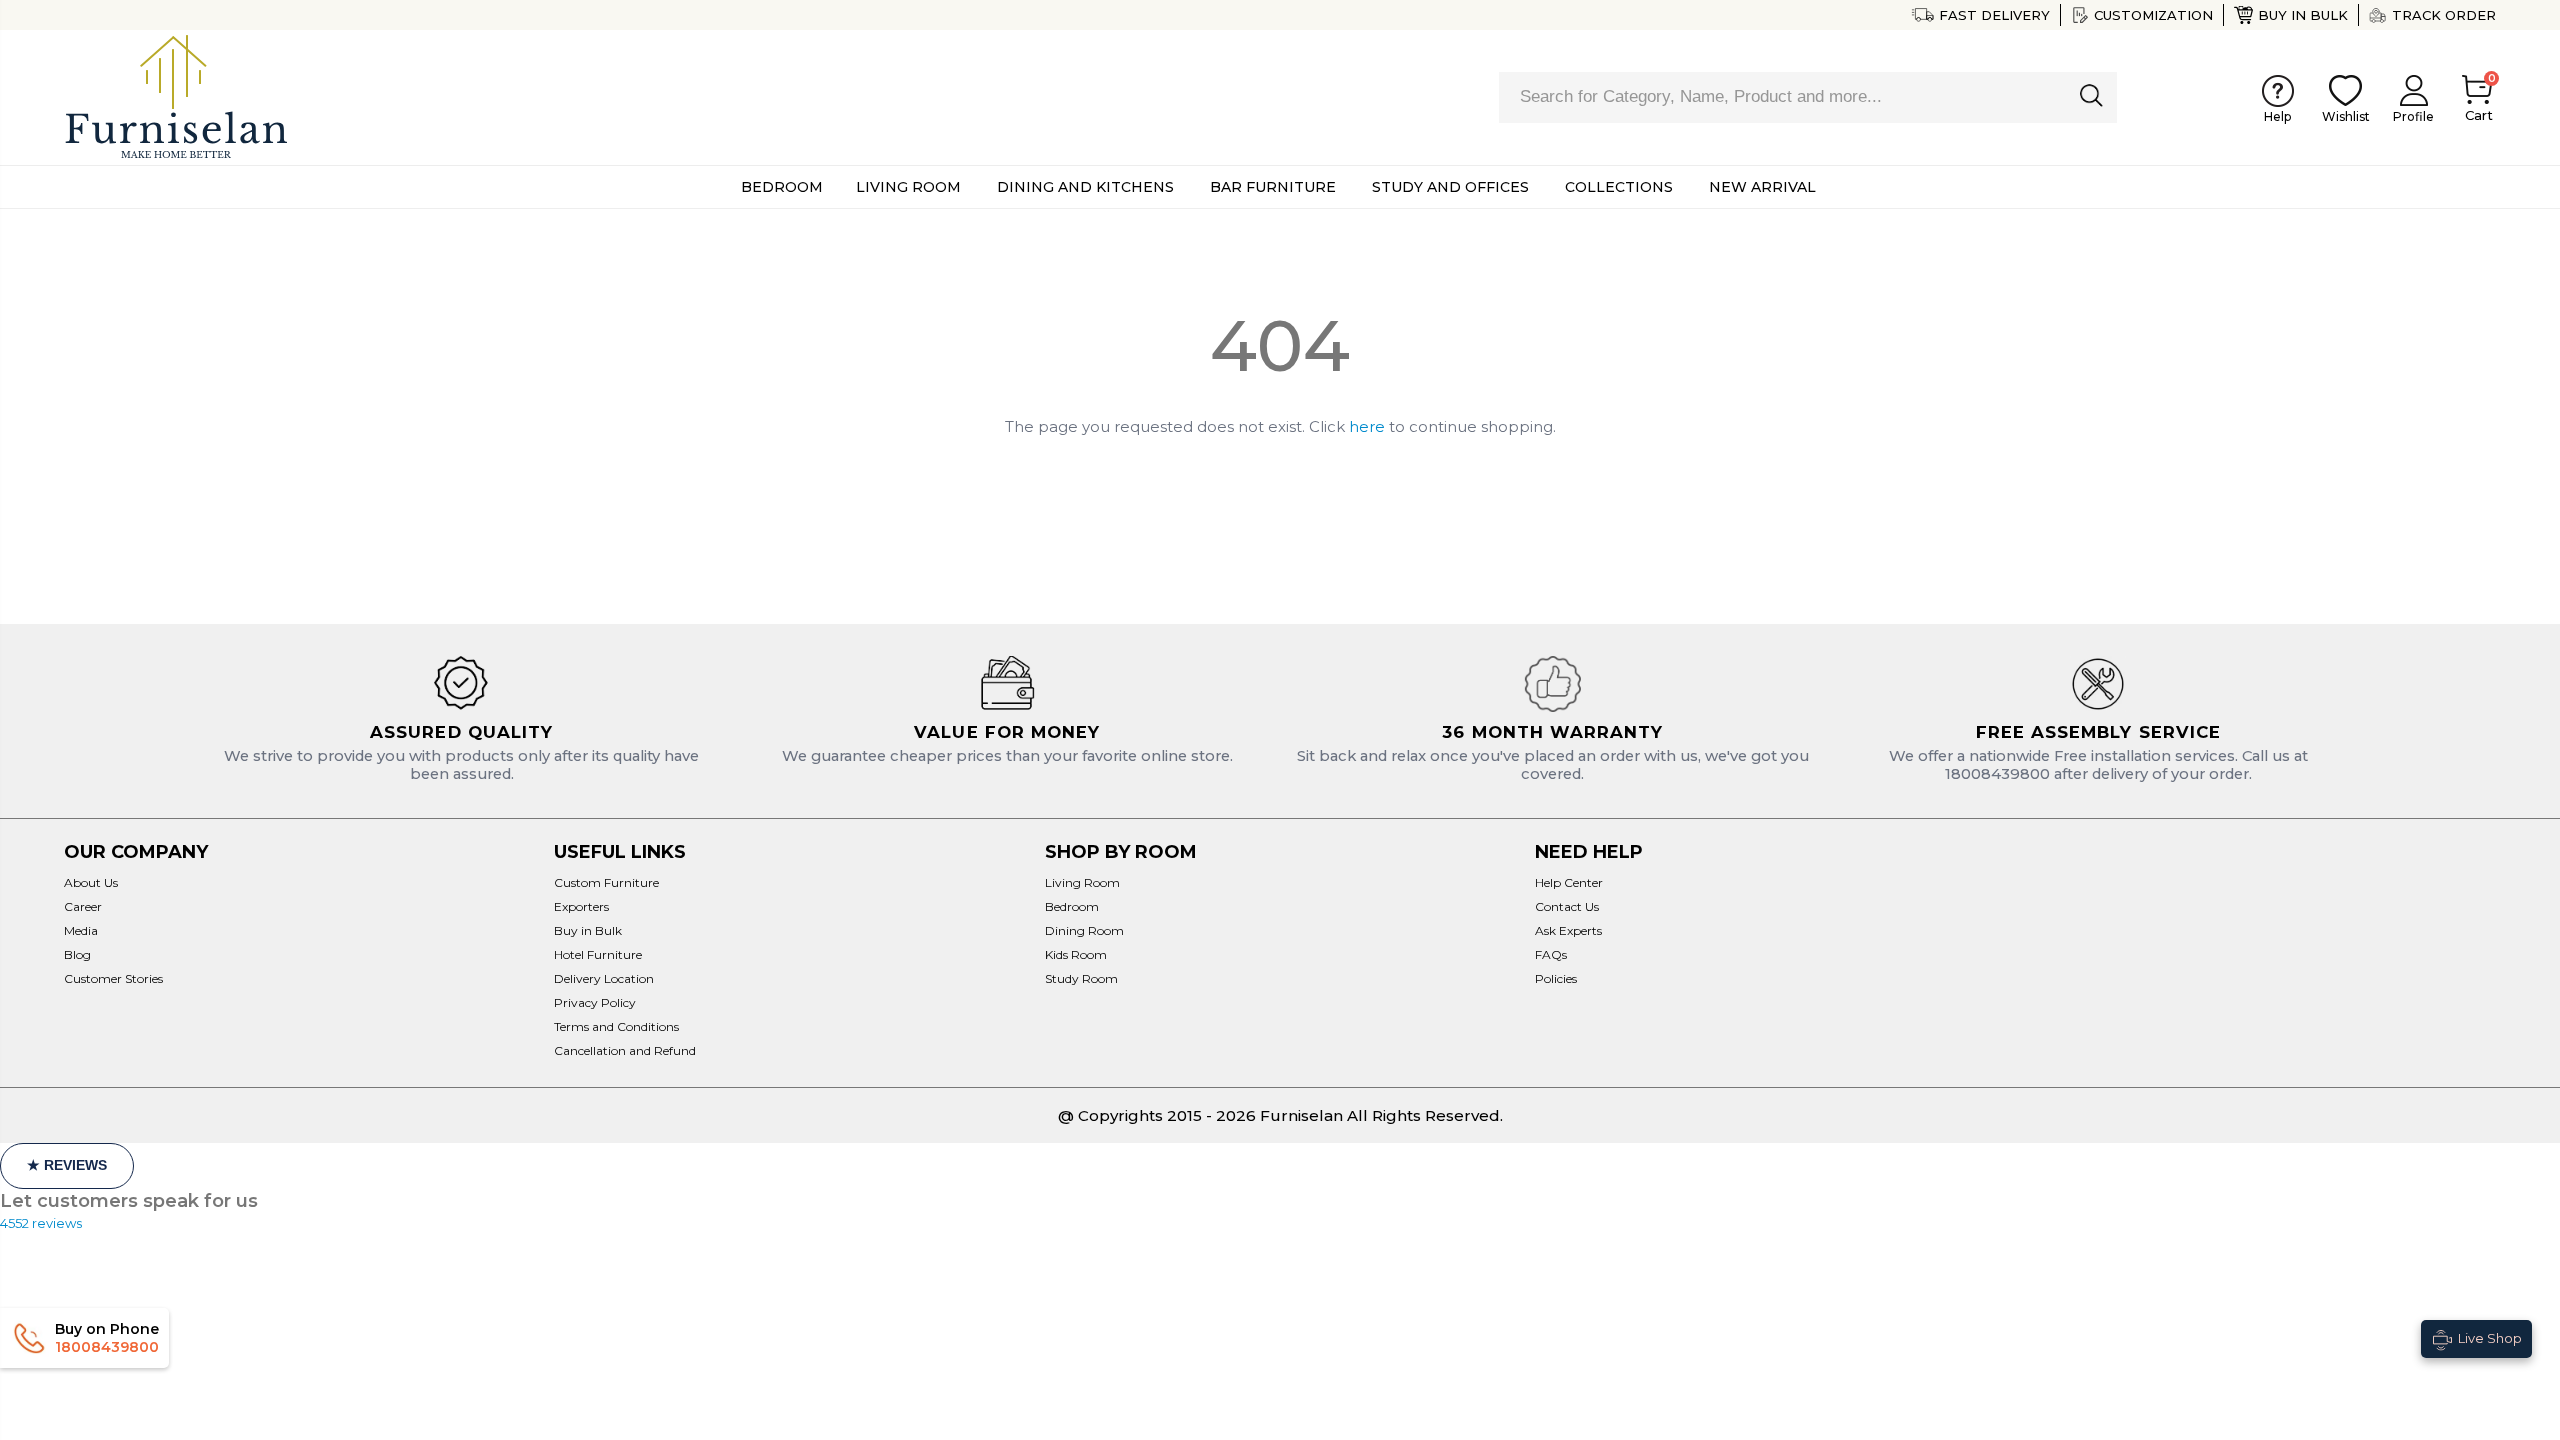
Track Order (2444, 15)
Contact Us (1567, 906)
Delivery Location (604, 978)
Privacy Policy (595, 1002)
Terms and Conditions (616, 1026)
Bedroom (1072, 906)
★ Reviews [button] (67, 1165)
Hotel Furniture (598, 954)
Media (81, 930)
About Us (91, 882)
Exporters (581, 906)
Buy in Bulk (2303, 15)
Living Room (1082, 882)
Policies (1556, 978)
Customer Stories (113, 978)
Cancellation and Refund (625, 1050)
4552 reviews (41, 1223)
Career (83, 906)
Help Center (1569, 882)
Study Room (1081, 978)
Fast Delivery (1994, 15)
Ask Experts (1568, 930)
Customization (2153, 15)
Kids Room (1076, 954)
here (1367, 426)
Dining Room (1084, 930)
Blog (77, 954)
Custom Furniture (606, 882)
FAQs (1551, 954)
